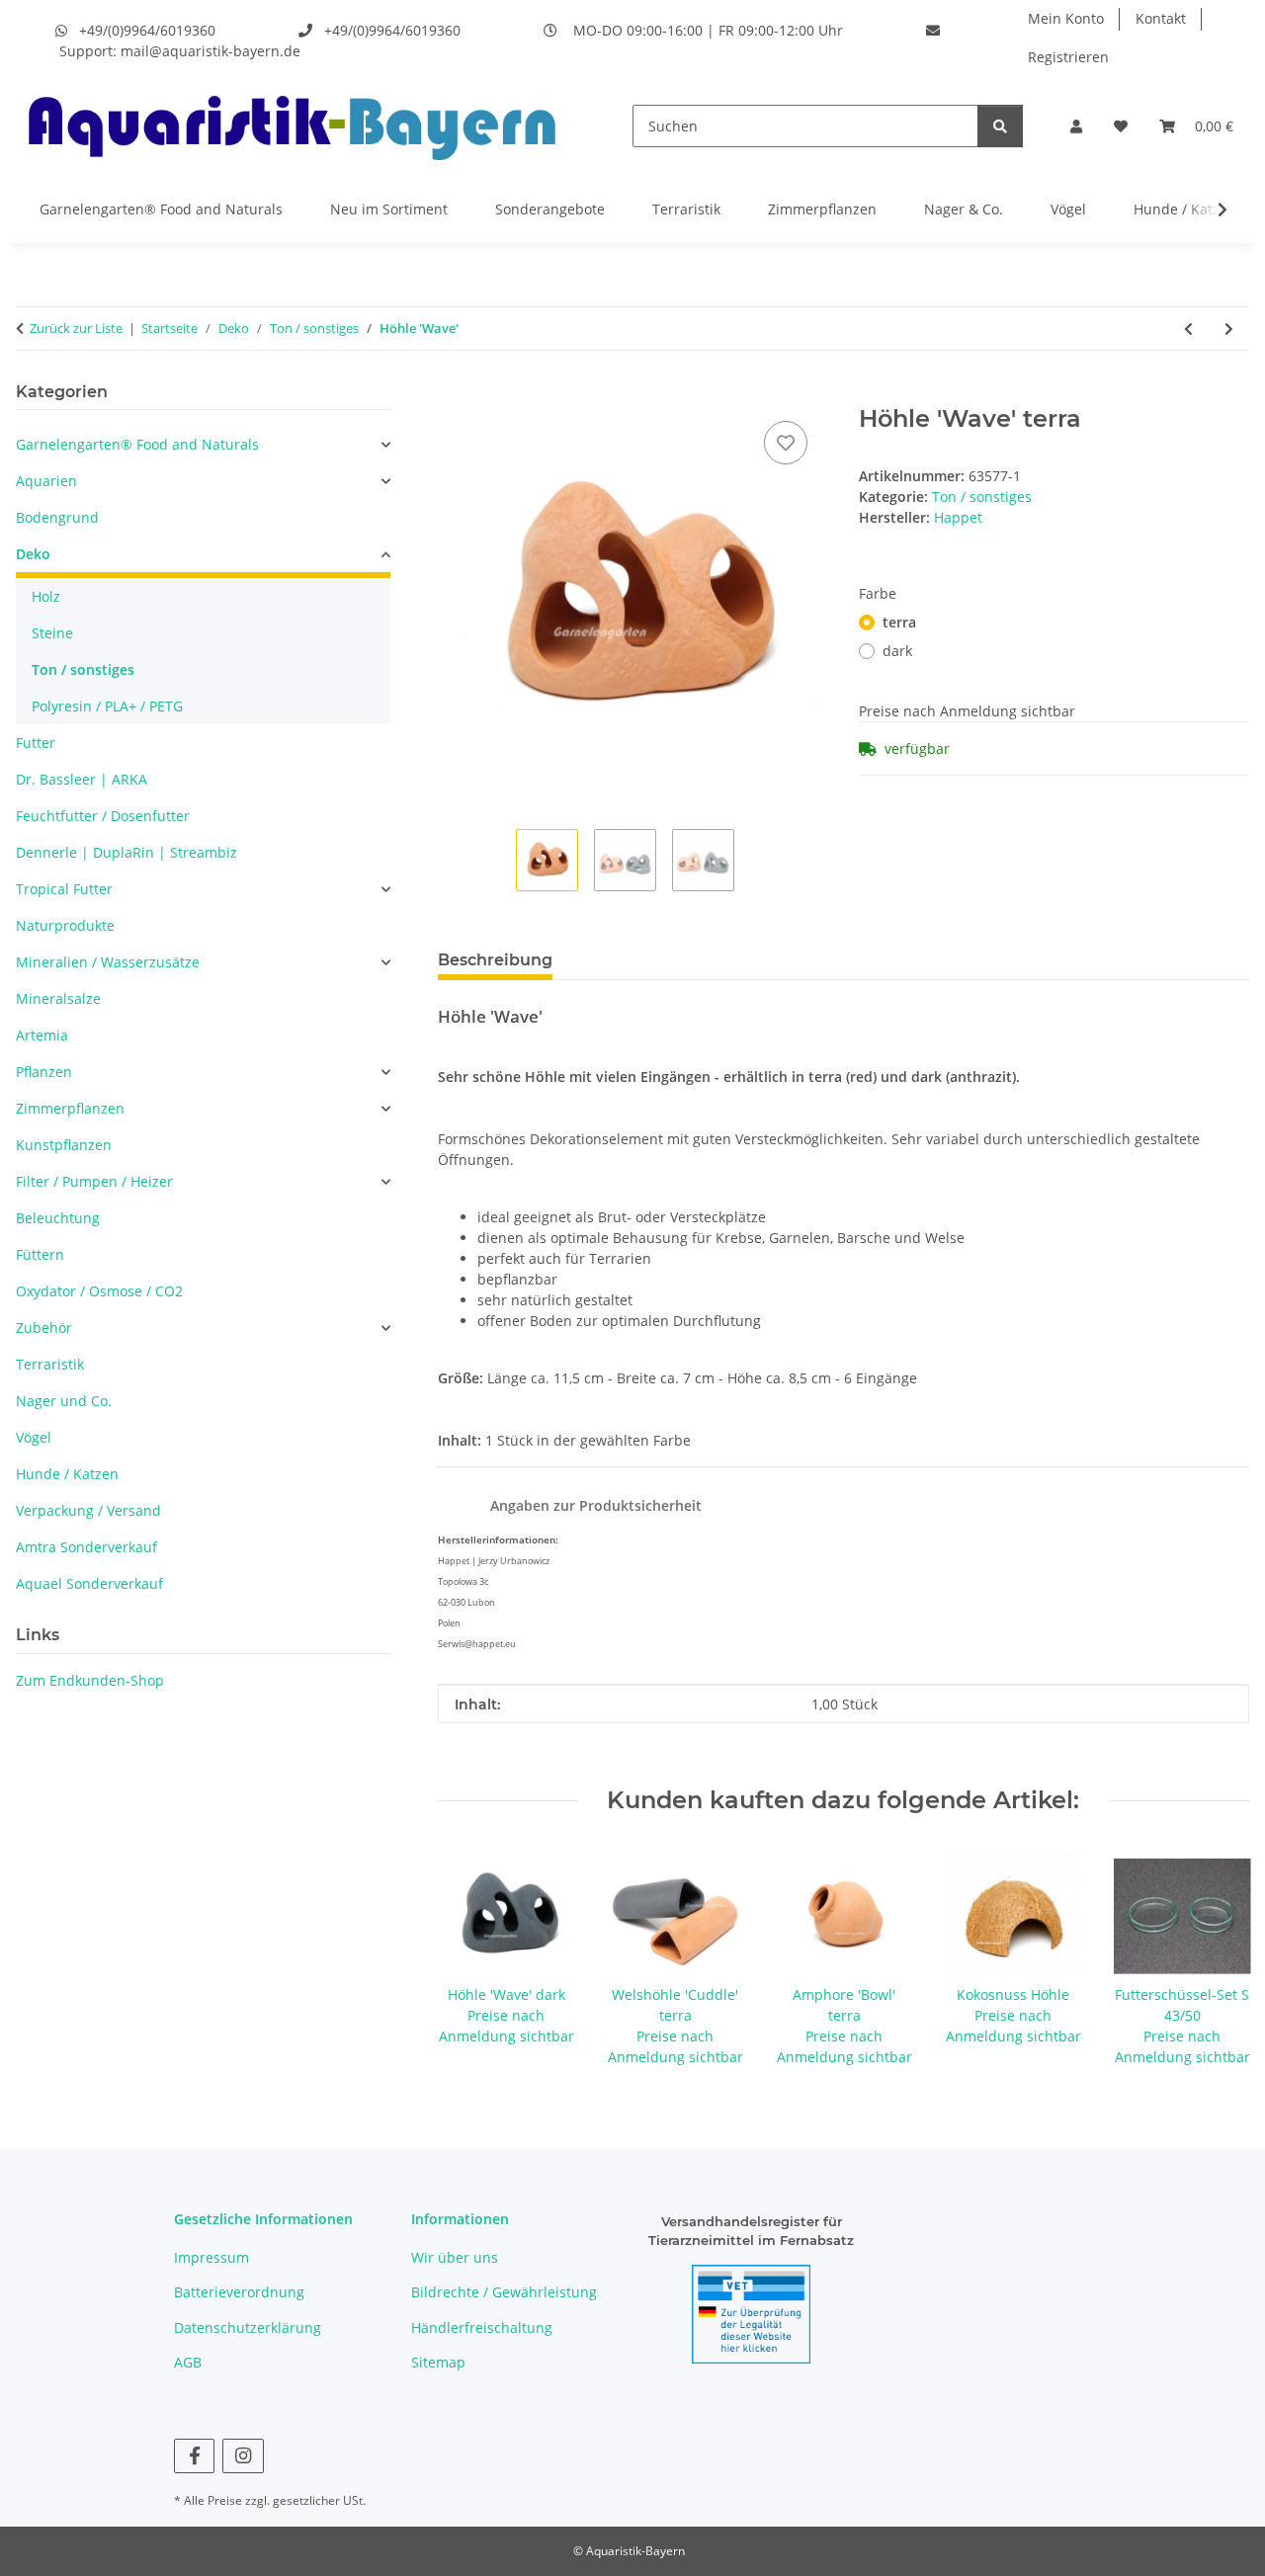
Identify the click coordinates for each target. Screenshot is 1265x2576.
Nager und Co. (64, 1401)
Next (1217, 1958)
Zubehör (44, 1328)
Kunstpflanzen (64, 1145)
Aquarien (46, 481)
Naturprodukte (65, 925)
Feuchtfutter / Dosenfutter (103, 816)
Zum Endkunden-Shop (90, 1680)
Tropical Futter (64, 889)
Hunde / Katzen (1185, 209)
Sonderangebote (550, 209)
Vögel (1068, 209)
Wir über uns (455, 2257)
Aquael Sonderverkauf (89, 1583)
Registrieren (1068, 57)
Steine (52, 633)
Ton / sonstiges (982, 497)
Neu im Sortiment (389, 209)
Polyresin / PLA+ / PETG (107, 706)
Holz (46, 596)
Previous (470, 1958)
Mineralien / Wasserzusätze (108, 962)
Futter (36, 743)
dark (897, 651)
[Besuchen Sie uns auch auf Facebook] (194, 2456)
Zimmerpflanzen (822, 209)
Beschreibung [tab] (495, 960)
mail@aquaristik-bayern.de (211, 51)
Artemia (42, 1035)
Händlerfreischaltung (482, 2327)
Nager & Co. (964, 209)
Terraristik (686, 209)
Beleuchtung (58, 1218)
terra (899, 622)
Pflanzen (44, 1072)
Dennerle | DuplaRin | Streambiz (126, 852)
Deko (33, 554)
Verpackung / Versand (88, 1510)
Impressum (211, 2257)
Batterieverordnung (239, 2292)
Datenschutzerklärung (248, 2327)
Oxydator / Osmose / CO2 (99, 1291)
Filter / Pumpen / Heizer (94, 1181)
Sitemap (438, 2362)
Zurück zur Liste (76, 328)
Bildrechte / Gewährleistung (504, 2292)
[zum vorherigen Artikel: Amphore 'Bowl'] (1188, 329)
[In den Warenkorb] (454, 394)
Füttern (40, 1254)
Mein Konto (1066, 18)
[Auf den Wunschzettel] (786, 443)
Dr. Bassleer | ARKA (82, 779)
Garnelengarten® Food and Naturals (161, 209)
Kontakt (1161, 18)
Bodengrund (57, 517)
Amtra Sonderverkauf (86, 1547)
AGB (188, 2362)
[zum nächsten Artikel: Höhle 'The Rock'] (1229, 329)
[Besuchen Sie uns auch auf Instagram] (243, 2456)
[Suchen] (1000, 126)
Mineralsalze (58, 998)
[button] (1076, 126)
